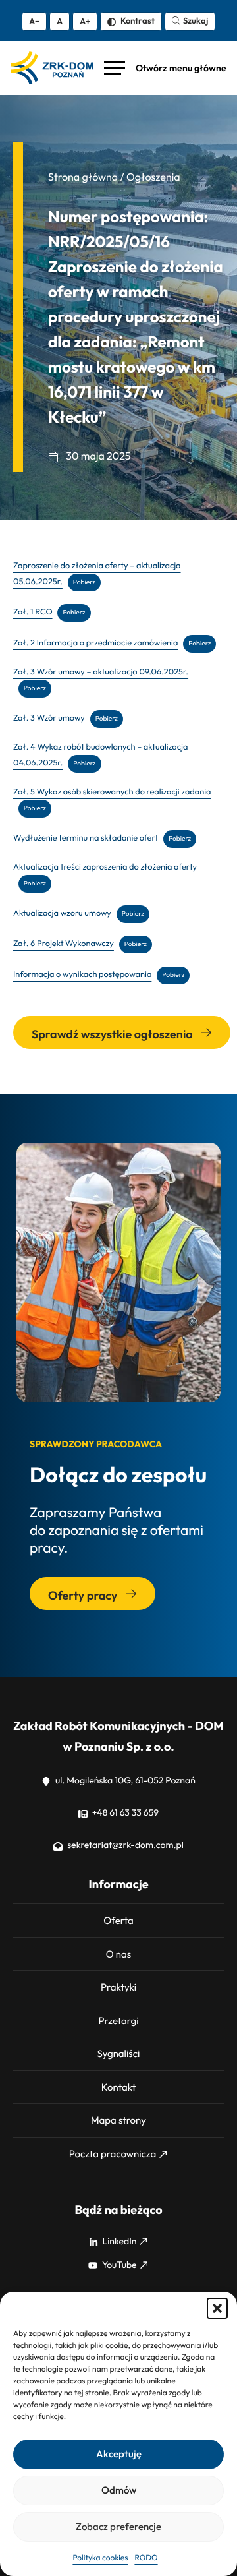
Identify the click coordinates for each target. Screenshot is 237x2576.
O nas (118, 1954)
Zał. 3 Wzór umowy (49, 718)
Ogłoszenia (153, 177)
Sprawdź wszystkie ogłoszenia (113, 1034)
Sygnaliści (119, 2053)
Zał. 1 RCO (33, 612)
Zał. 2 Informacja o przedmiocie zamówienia (95, 643)
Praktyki (118, 1987)
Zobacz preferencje (118, 2526)
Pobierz (84, 582)
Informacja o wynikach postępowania (82, 974)
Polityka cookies (100, 2558)
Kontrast (137, 20)
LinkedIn (119, 2241)
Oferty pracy (84, 1595)
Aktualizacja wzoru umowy (62, 913)
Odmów (119, 2490)
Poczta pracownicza (113, 2154)
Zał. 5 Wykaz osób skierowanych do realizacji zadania (112, 792)
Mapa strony (118, 2120)
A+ (85, 21)
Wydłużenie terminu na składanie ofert (86, 838)
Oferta (118, 1920)
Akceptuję (119, 2454)
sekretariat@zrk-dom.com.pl (124, 1845)
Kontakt (118, 2087)
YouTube (118, 2265)
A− (34, 21)
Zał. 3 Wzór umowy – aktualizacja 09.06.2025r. (101, 672)
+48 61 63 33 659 (124, 1812)
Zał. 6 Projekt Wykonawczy (64, 944)
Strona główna (83, 177)
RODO (146, 2558)
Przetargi (118, 2021)
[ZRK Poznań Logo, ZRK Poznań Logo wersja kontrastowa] (52, 68)
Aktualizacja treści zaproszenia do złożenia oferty (105, 867)
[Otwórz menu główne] (165, 68)
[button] (217, 2308)
